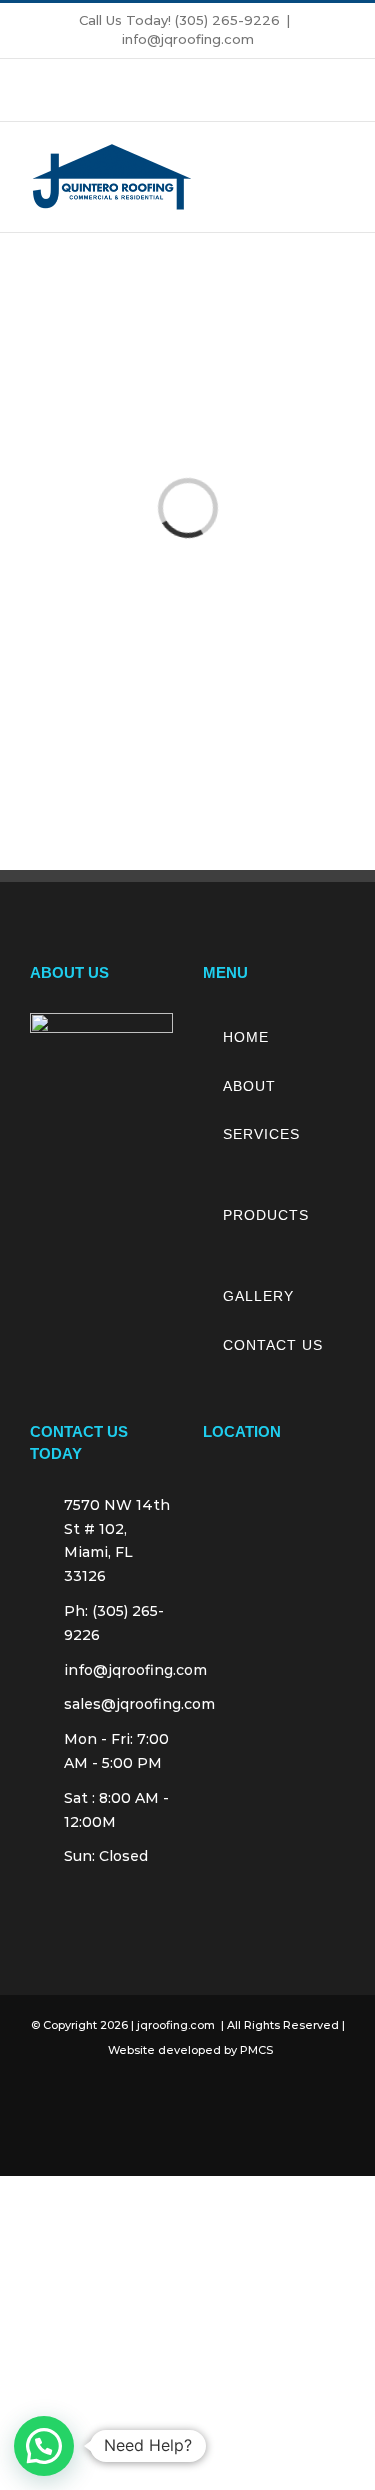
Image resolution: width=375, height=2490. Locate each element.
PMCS (256, 2050)
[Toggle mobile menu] (337, 177)
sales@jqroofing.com (118, 1704)
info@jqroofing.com (188, 39)
